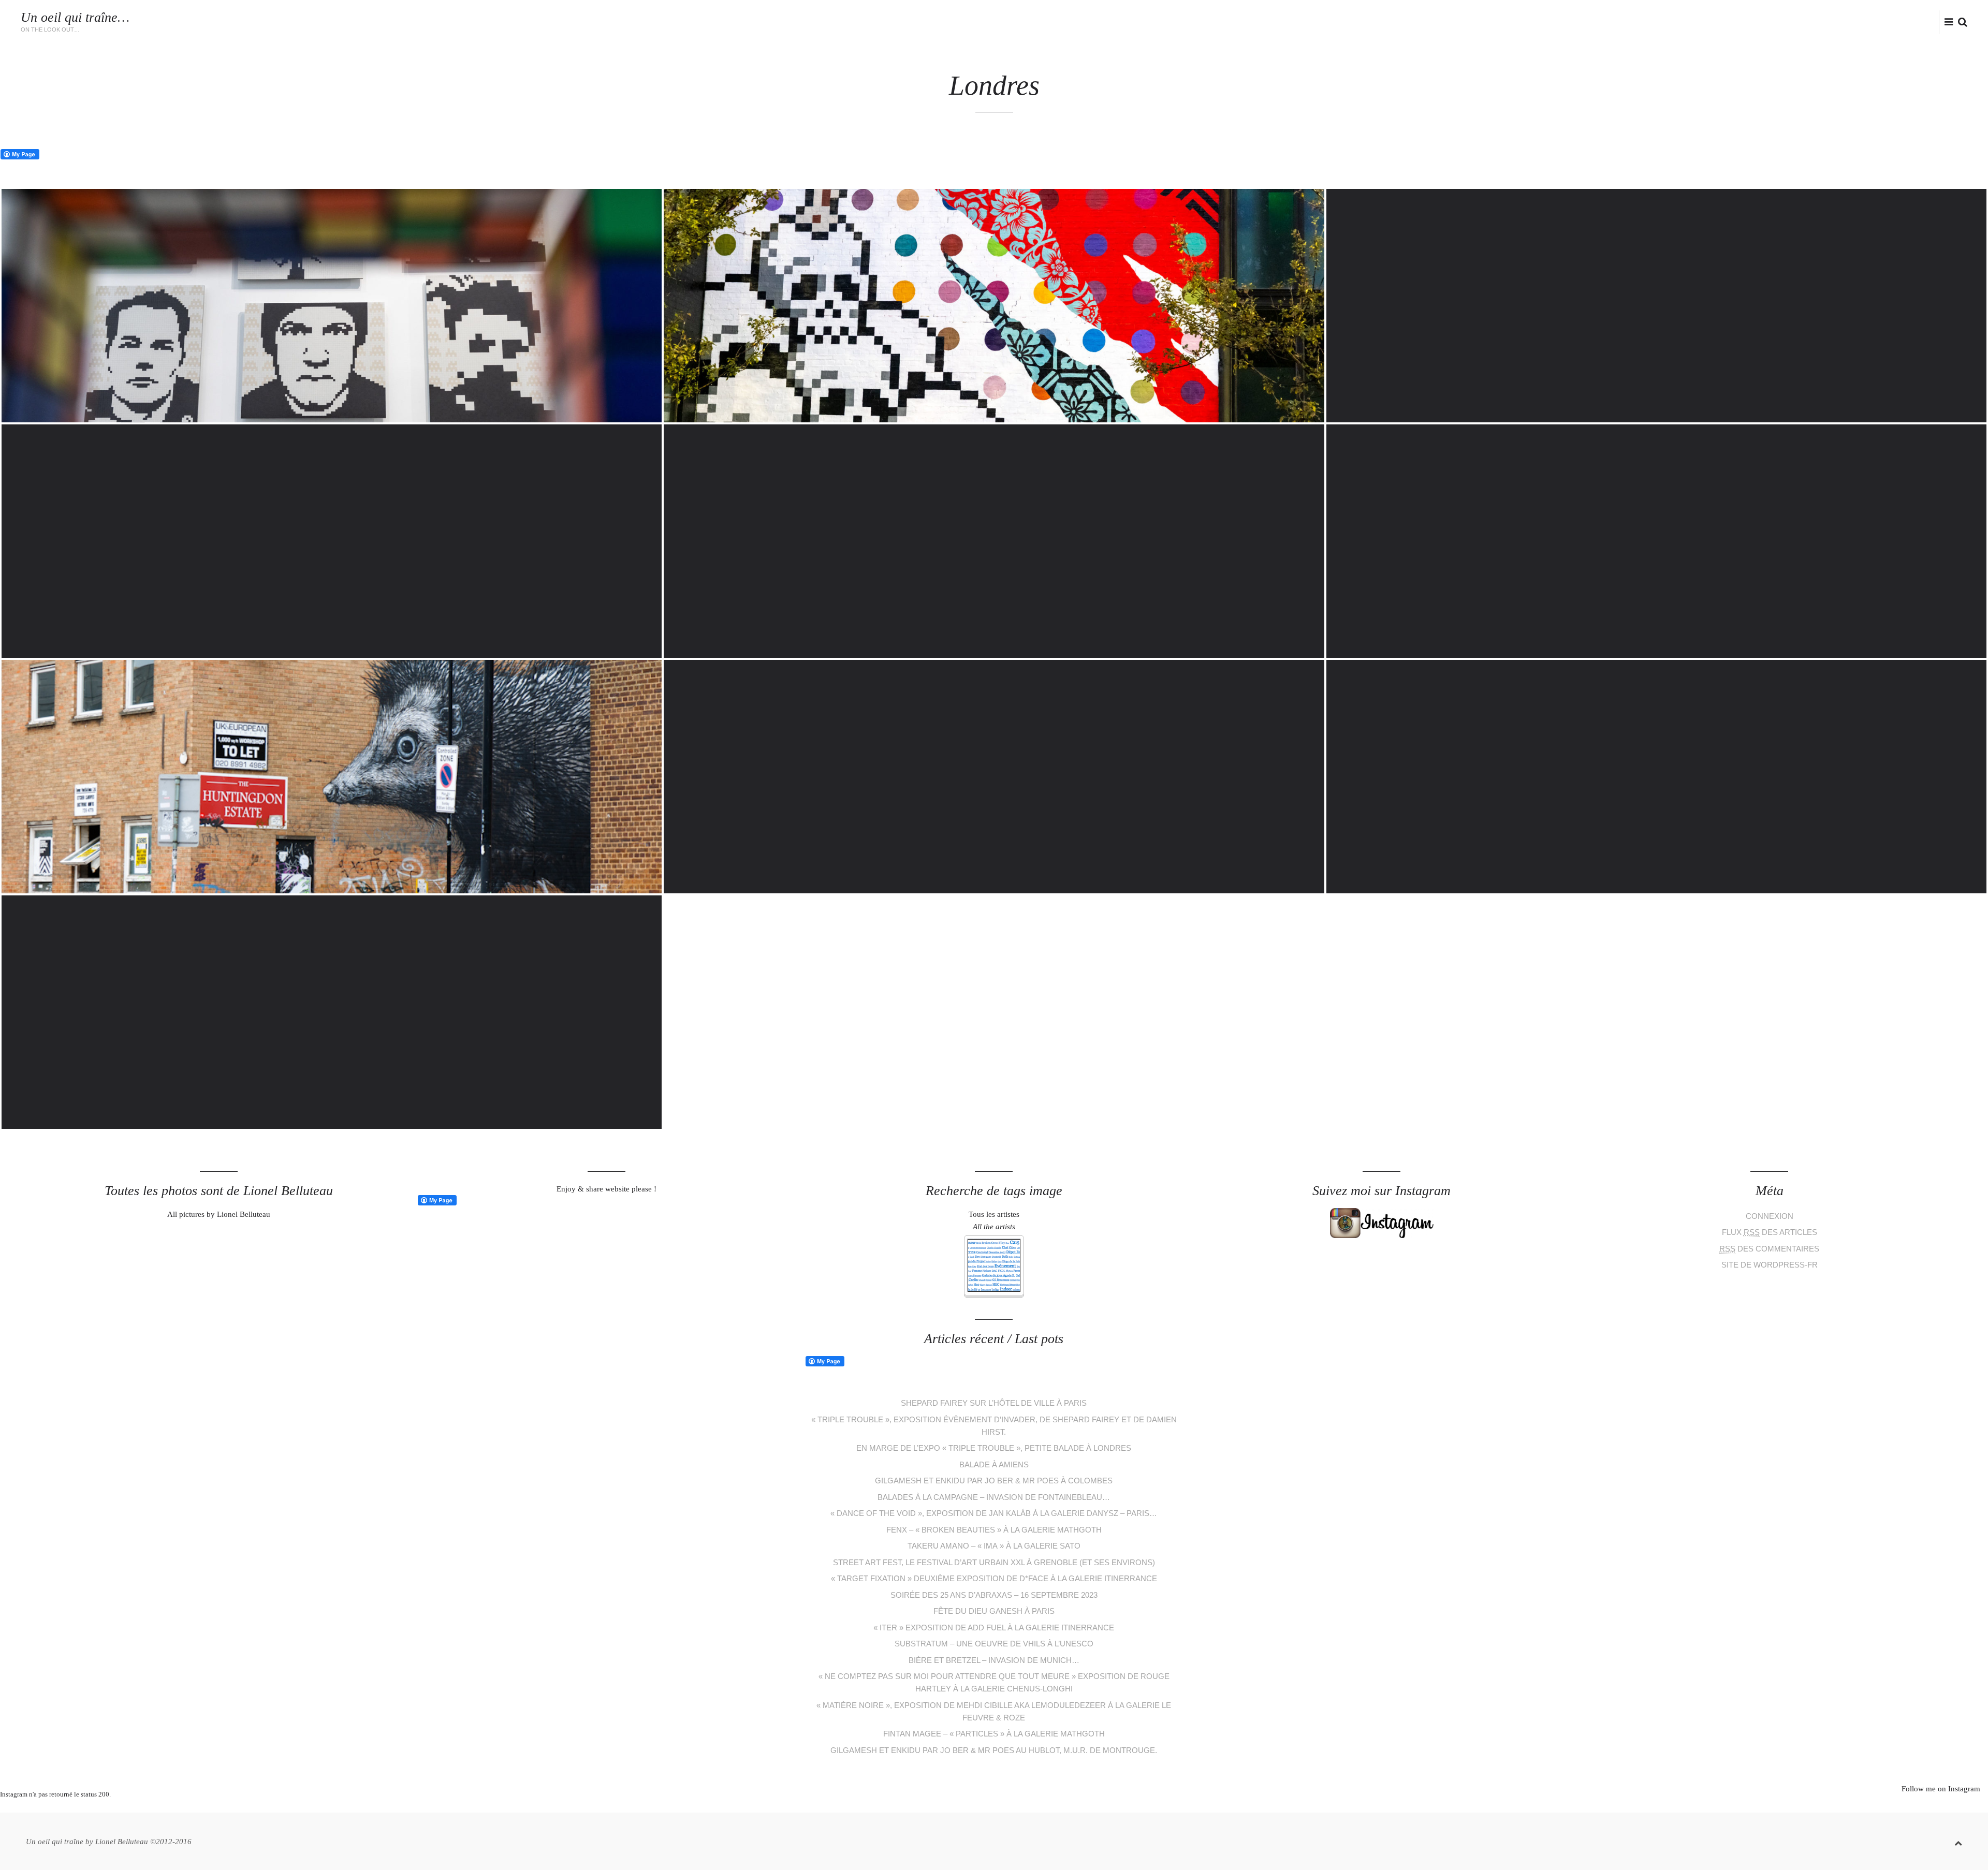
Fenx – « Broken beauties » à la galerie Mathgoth (994, 1530)
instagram (1919, 21)
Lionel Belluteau (1831, 23)
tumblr (1033, 1807)
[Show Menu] (1946, 23)
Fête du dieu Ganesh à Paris (994, 1611)
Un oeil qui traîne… (75, 17)
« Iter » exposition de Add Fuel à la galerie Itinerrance (994, 1628)
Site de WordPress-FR (1770, 1265)
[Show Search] (1960, 23)
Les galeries (1532, 23)
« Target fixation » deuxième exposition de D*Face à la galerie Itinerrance (994, 1578)
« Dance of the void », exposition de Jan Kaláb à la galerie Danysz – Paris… (994, 1513)
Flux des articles (1770, 1232)
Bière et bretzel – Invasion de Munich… (994, 1660)
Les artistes (1402, 23)
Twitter (1886, 21)
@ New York (1766, 23)
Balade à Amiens (994, 1464)
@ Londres (1713, 23)
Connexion (1770, 1216)
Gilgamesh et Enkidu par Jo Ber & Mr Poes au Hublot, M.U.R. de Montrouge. (994, 1750)
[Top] (1958, 1841)
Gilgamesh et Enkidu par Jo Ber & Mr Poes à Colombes (994, 1481)
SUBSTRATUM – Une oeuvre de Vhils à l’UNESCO (994, 1644)
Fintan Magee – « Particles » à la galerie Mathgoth (994, 1734)
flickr (1936, 21)
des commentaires (1769, 1249)
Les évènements (1467, 23)
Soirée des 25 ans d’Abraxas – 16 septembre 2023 (994, 1595)
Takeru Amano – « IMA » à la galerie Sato (994, 1546)
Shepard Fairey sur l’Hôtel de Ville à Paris (994, 1403)
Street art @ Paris (1647, 23)
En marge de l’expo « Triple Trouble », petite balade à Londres (994, 1448)
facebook (1902, 21)
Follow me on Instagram (1941, 1789)
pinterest (986, 1807)
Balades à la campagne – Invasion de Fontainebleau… (994, 1497)
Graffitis (1583, 23)
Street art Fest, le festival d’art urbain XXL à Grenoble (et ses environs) (994, 1562)
